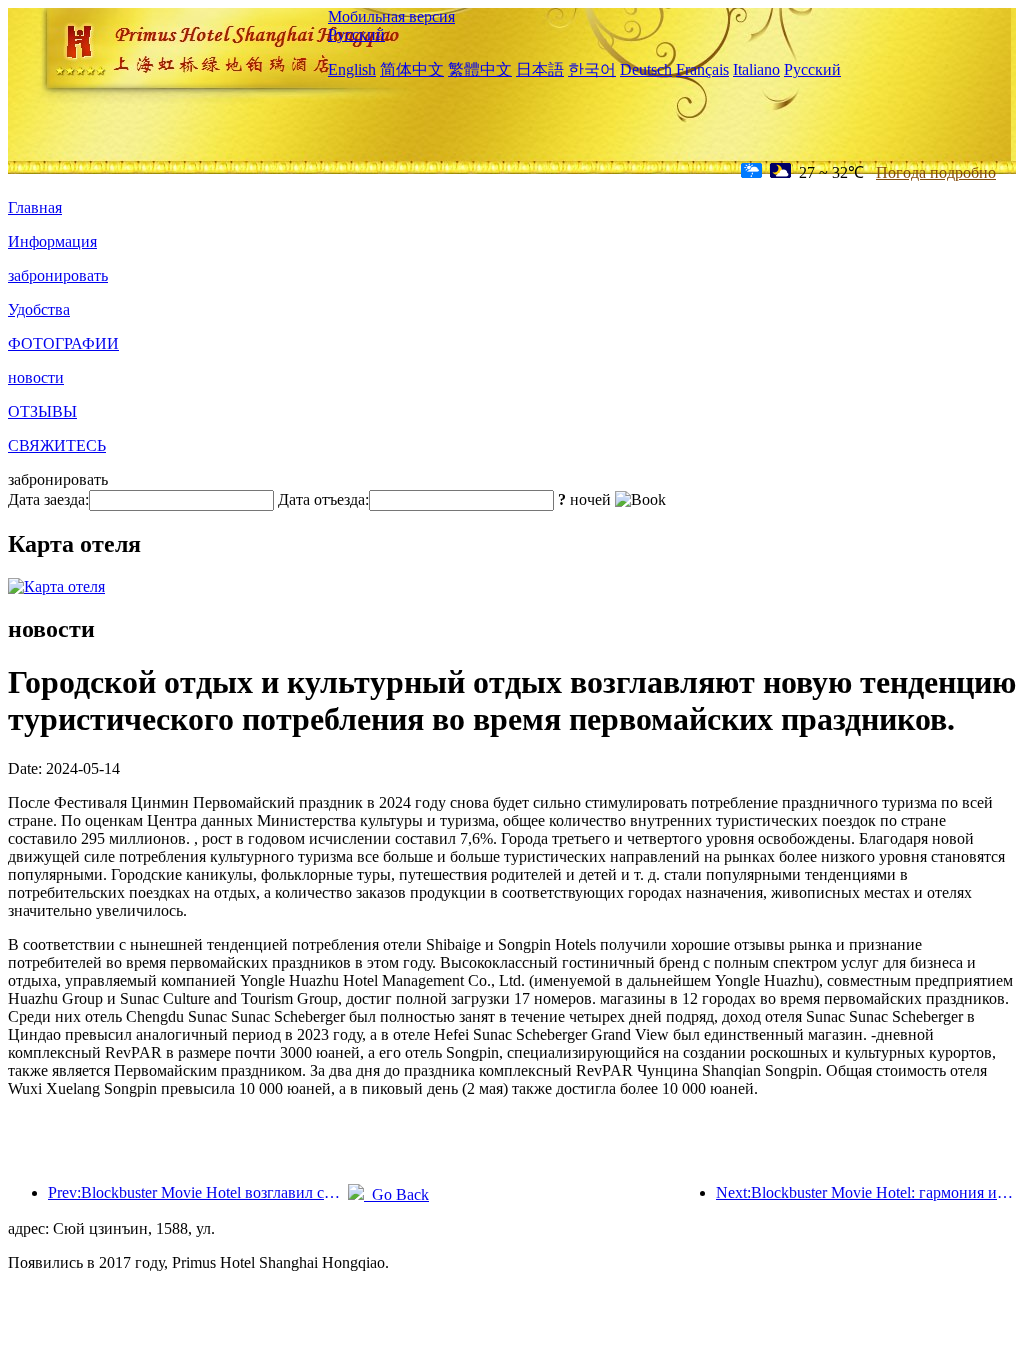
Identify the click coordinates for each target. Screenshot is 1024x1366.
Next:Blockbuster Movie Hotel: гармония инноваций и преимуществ (866, 1192)
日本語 (540, 69)
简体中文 (412, 69)
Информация (52, 241)
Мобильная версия (391, 16)
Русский (356, 34)
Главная (35, 207)
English (352, 69)
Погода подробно (936, 172)
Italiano (756, 69)
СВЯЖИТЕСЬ (57, 445)
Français (702, 69)
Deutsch (646, 69)
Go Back (396, 1194)
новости (36, 377)
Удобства (39, 309)
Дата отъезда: (323, 499)
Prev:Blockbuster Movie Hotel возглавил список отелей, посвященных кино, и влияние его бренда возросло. (198, 1192)
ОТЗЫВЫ (42, 411)
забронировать (58, 275)
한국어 (592, 69)
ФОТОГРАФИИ (63, 343)
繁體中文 (480, 69)
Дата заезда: (48, 499)
